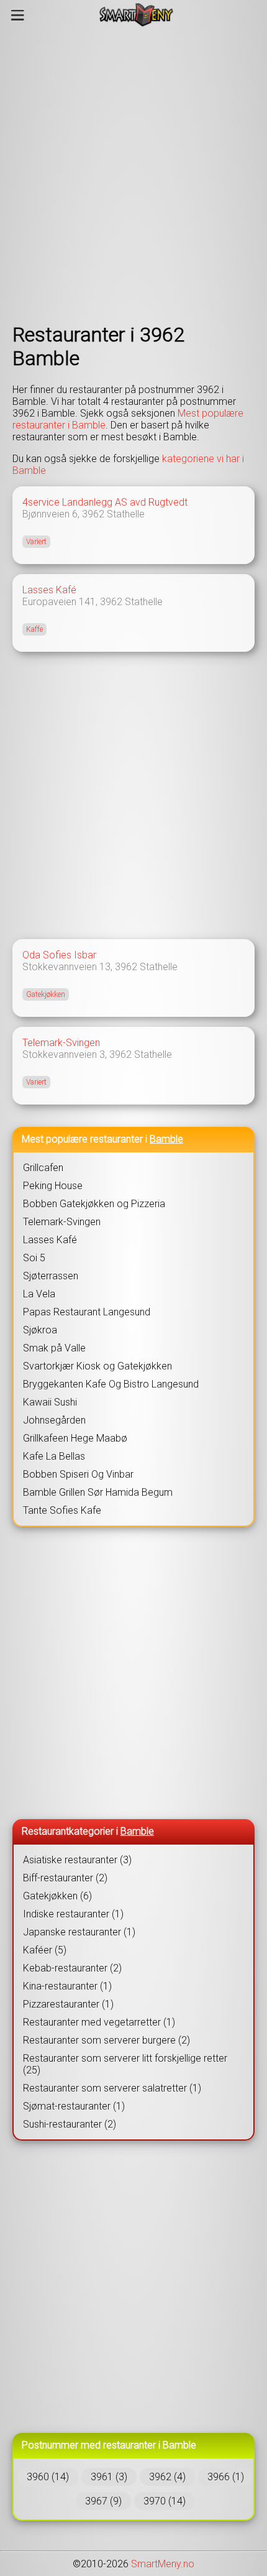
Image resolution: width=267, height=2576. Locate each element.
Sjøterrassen (51, 1276)
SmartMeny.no (163, 2564)
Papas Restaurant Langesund (87, 1312)
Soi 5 (34, 1258)
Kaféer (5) (45, 1950)
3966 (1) (226, 2477)
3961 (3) (109, 2477)
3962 (93, 514)
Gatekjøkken (46, 994)
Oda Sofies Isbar (59, 955)
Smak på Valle (54, 1348)
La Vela (39, 1294)
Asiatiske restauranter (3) (77, 1860)
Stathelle (126, 514)
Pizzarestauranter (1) (68, 2004)
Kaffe (34, 629)
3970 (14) (165, 2501)
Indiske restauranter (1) (73, 1914)
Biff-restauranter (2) (65, 1878)
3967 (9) (103, 2501)
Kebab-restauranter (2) (72, 1968)
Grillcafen (43, 1168)
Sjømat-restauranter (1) (74, 2106)
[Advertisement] (133, 176)
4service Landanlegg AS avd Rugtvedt (105, 502)
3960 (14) (48, 2477)
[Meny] (18, 15)
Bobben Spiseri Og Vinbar (78, 1474)
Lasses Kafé (49, 590)
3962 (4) (167, 2477)
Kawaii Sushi (50, 1402)
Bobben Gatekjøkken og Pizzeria (94, 1204)
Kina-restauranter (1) (67, 1986)
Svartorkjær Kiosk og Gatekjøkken (97, 1366)
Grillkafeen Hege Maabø (75, 1438)
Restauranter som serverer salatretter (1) (112, 2088)
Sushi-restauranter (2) (70, 2124)
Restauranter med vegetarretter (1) (99, 2022)
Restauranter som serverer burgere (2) (106, 2040)
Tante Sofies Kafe (62, 1510)
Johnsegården (54, 1420)
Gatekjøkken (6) (57, 1896)
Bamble (166, 1139)
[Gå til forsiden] (136, 15)
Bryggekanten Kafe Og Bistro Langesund (111, 1384)
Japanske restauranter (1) (79, 1932)
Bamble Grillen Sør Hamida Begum (98, 1492)
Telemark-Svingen (61, 1043)
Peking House (53, 1186)
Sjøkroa (40, 1330)
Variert (36, 542)
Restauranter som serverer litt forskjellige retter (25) (125, 2064)
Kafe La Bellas (54, 1456)
